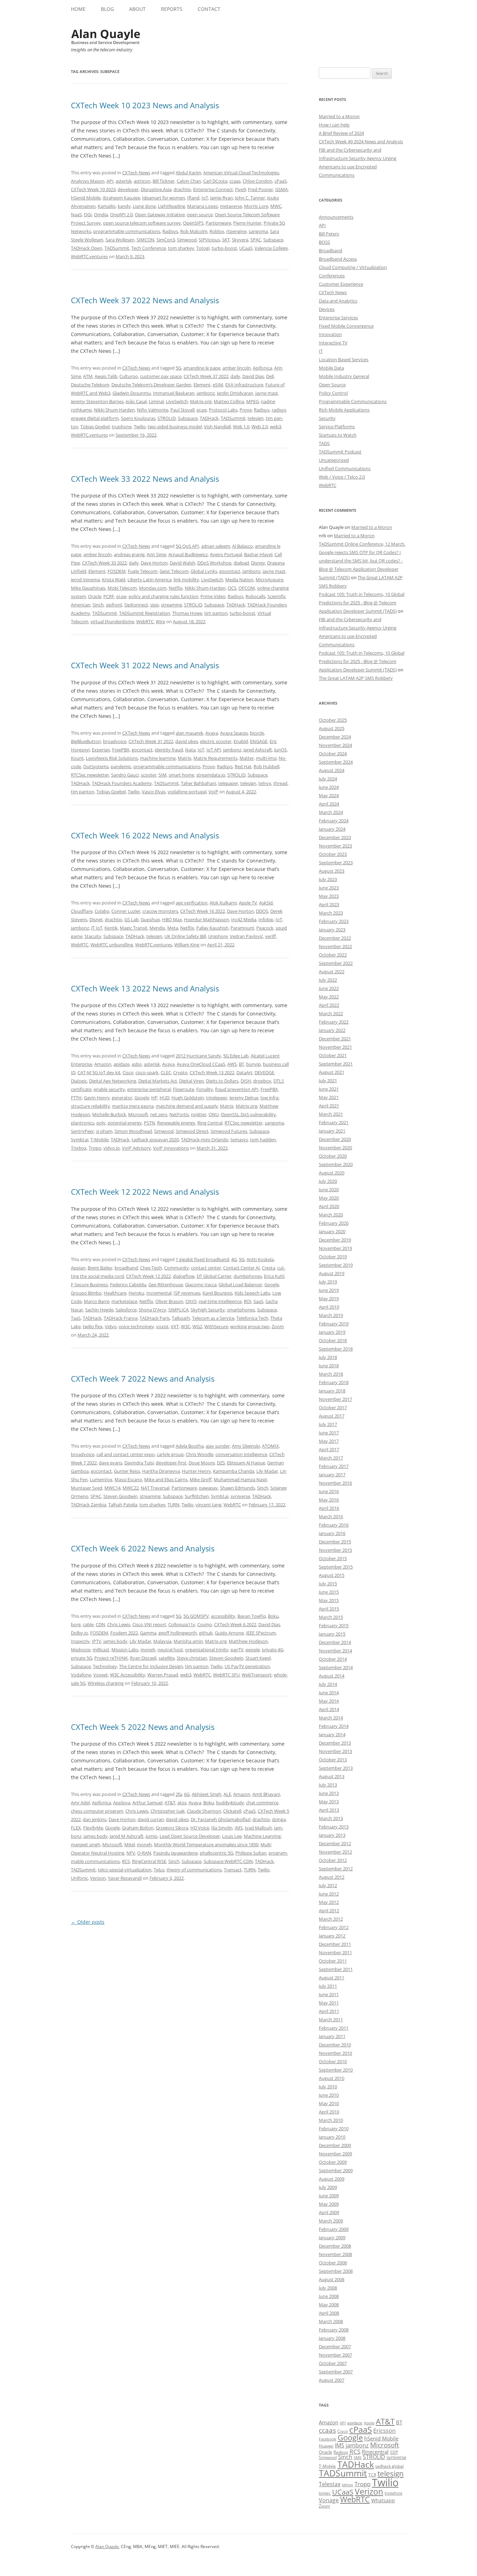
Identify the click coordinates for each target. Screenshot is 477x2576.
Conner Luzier (126, 911)
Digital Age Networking (113, 1081)
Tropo (95, 1148)
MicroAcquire (269, 580)
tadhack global (390, 2466)
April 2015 (329, 1609)
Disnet (96, 919)
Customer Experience (341, 284)
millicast (101, 1650)
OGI (88, 214)
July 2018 (328, 1357)
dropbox (262, 1081)
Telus (159, 1870)
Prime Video (213, 596)
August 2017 (332, 1416)
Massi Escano (128, 1479)
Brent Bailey (100, 1268)
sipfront (114, 605)
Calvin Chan (189, 181)
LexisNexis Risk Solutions (112, 758)
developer (128, 189)
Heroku (136, 1293)
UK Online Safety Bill (185, 936)
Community (177, 1268)
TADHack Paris (155, 1318)
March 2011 (331, 2020)
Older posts (88, 1922)
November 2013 (335, 1751)
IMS (239, 1828)
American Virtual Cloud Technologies (241, 173)
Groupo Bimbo (86, 1293)
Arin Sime (156, 554)
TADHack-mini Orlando (205, 1140)
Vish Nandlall (217, 427)
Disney (258, 563)
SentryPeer (82, 1131)
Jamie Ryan (222, 198)
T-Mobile (100, 1140)
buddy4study (230, 1803)
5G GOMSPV (196, 1616)
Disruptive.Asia (156, 189)
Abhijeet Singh (207, 1794)
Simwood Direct (192, 1131)
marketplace (124, 1301)
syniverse (240, 1496)
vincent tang (208, 1505)
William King (187, 945)
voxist (162, 1326)
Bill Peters (329, 234)
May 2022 (329, 997)
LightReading (171, 206)
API (110, 181)
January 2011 (332, 2036)
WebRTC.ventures (89, 256)
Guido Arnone (229, 1633)
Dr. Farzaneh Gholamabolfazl (221, 1819)
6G (187, 1794)
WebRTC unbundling (112, 945)
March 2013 (331, 1818)
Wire (160, 621)
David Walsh (182, 563)
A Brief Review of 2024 (341, 133)
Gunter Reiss (127, 1471)
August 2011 (332, 1978)
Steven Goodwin (120, 1496)
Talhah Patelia (123, 1505)
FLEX (76, 1828)
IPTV (97, 1641)
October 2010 (333, 2061)
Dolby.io (79, 1633)
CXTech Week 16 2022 (203, 911)
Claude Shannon (204, 1811)
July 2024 (328, 779)
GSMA (281, 189)
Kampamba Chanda (234, 1471)
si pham (104, 1131)
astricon (142, 181)
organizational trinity (207, 1650)
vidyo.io (112, 1148)
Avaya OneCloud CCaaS (201, 1064)
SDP (394, 2452)
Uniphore (218, 936)
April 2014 (329, 1709)
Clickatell (232, 1811)
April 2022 (329, 1005)
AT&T (170, 1803)
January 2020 (332, 1231)
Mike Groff (201, 1479)
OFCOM (247, 588)
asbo (137, 1064)
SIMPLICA (178, 1310)
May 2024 (329, 795)
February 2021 (334, 1122)
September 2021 (336, 1064)
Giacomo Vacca (201, 1285)
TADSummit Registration (145, 613)
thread (280, 783)
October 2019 (333, 1257)
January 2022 (332, 1030)
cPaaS (281, 181)
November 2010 (335, 2053)
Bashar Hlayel (258, 554)
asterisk (124, 181)
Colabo (102, 911)
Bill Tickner (164, 181)
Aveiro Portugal (226, 554)
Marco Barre (97, 1301)
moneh (148, 1650)
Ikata (190, 750)
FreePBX (121, 750)
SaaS (258, 1301)
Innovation (330, 334)
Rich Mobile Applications (344, 410)
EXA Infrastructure (244, 385)
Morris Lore (256, 206)
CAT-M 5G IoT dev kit (99, 1072)
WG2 (197, 1326)
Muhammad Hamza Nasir (240, 1479)
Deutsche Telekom (90, 385)
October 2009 (333, 2162)
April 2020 (329, 1206)
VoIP (213, 792)
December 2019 (335, 1240)
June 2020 (329, 1189)
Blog (107, 9)
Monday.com (153, 588)
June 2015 (329, 1592)
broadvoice (115, 741)
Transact (233, 1870)
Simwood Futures (229, 1131)
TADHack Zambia (89, 1505)
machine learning (158, 758)
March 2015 (331, 1617)
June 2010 (329, 2095)
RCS (126, 1861)
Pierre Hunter (247, 223)
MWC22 (131, 1488)
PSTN (149, 1123)
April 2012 (329, 1911)
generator (122, 1098)
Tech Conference (149, 248)
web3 (276, 427)
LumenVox (101, 1479)
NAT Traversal (155, 1488)
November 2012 (335, 1852)
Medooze (81, 1650)
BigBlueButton (86, 741)
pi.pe (202, 410)
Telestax (330, 2484)
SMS (358, 2457)
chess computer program (97, 1811)
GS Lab (131, 919)
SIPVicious (209, 240)
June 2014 (329, 1693)
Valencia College (271, 248)
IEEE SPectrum (261, 1633)
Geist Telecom (174, 571)
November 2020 (335, 1148)
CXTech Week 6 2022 (235, 1624)
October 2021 (333, 1055)
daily (235, 376)
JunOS (280, 750)
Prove (246, 410)
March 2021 (331, 1114)
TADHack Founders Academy (122, 783)
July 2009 (328, 2187)
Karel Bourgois (218, 1293)
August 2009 (332, 2179)
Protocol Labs (223, 410)
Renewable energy (176, 1123)
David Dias (253, 376)
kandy (124, 206)
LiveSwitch (177, 401)
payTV (237, 1650)
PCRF (109, 596)
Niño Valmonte (153, 410)
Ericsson (384, 2431)
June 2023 (329, 888)
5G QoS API (187, 546)
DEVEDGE (264, 1072)
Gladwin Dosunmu (132, 393)
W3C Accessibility (128, 1675)
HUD (164, 1098)
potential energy (125, 1123)
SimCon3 (166, 240)
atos (182, 1803)
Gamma (148, 1633)
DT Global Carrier (214, 1276)
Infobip (266, 919)
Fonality (205, 1089)
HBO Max (172, 919)
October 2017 (333, 1407)
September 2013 (336, 1768)
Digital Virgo (192, 1081)
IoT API (214, 750)
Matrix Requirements (215, 758)
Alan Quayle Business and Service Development (106, 37)
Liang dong (144, 206)
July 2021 (328, 1080)
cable (88, 1624)
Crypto (180, 1072)
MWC (276, 206)
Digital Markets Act (158, 1081)
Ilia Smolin (222, 1828)
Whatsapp (383, 2500)
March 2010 (331, 2120)
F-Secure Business (89, 1285)
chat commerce (262, 1803)
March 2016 (331, 1516)
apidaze (122, 1064)
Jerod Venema (85, 580)
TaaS (76, 1318)
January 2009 (332, 2237)
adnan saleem (216, 546)
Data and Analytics (338, 301)
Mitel (130, 1844)
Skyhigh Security (208, 1310)
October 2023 (333, 854)
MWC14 (112, 1488)
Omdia (101, 214)
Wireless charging (106, 1683)
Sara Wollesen (120, 240)
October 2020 (333, 1156)
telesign (256, 418)
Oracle (95, 596)
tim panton (216, 613)
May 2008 (329, 2305)
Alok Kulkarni (223, 903)
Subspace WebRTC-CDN (228, 1861)
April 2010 (329, 2112)
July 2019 (328, 1282)
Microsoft (138, 1114)
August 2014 (332, 1676)
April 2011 (329, 2011)
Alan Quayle (107, 2546)
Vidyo (111, 1326)
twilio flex (93, 1326)
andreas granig (129, 554)
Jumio (152, 1836)
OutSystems (96, 766)
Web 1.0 (241, 427)
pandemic (121, 766)
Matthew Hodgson (248, 1641)
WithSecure (216, 1326)
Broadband (331, 250)
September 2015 (336, 1567)
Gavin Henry (97, 1098)
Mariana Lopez (203, 206)
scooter (149, 775)
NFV (131, 1853)
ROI (248, 1301)
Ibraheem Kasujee (121, 198)
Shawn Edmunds (237, 1488)
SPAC (256, 240)
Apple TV (248, 903)
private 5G (82, 1658)
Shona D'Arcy (152, 1310)
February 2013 (334, 1827)
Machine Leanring (262, 1836)
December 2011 (335, 1944)
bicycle (257, 733)
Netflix (176, 588)
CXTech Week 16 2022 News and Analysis (145, 835)
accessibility (223, 1616)
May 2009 (329, 2204)
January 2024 (332, 829)
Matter (247, 758)
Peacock (265, 928)
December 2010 (335, 2045)
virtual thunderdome (112, 621)
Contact (209, 9)
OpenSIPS (193, 223)
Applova (122, 1803)
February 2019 (334, 1324)
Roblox (217, 231)
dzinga (279, 1819)
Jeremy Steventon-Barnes (97, 401)
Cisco (128, 1072)
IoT (205, 198)
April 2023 (329, 904)
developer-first (171, 1463)
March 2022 (331, 1013)
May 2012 (329, 1902)
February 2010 (334, 2129)
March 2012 (331, 1919)
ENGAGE (259, 741)
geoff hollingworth (178, 1633)
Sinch (98, 605)
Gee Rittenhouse (166, 1285)
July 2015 (328, 1584)
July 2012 (328, 1885)
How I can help (334, 125)
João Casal (136, 401)
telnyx (265, 783)
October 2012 (333, 1860)
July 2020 (328, 1181)
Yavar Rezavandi (125, 1878)
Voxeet (101, 1675)
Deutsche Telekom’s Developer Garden (151, 385)
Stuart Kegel (258, 1658)
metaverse (231, 206)
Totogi (203, 248)
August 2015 (332, 1575)
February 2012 (334, 1927)
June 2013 (329, 1793)
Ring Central (210, 1123)
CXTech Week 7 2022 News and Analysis (143, 1378)
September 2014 (336, 1667)
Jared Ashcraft (258, 750)
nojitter (199, 1114)
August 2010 (332, 2078)
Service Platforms (337, 427)
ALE (227, 1794)
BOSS (324, 242)
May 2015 (329, 1600)
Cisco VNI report (149, 1624)
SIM (163, 775)
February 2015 (334, 1625)
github (206, 1633)
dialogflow (184, 1276)
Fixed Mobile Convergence (346, 326)
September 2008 (336, 2271)
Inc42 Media (244, 919)
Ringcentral (375, 2452)
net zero (159, 1114)
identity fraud (169, 750)
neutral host (170, 1650)
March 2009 (331, 2221)
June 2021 (329, 1089)
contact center (206, 1268)
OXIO (191, 1301)
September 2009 (336, 2170)
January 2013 (332, 1835)
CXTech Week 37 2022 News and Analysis (145, 300)
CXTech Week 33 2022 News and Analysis (145, 479)
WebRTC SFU (226, 1675)
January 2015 (332, 1634)
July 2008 (328, 2288)
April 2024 (329, 804)
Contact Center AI (241, 1268)
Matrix (185, 758)
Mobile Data (331, 368)
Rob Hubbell (266, 766)
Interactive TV (333, 343)
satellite (167, 1658)
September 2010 (336, 2070)
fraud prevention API (237, 1089)
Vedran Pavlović (246, 936)
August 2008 (332, 2279)
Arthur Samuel (147, 1803)
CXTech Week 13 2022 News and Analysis (145, 988)
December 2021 (335, 1039)
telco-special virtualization (125, 1870)
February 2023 (334, 921)
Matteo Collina (229, 401)
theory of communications (194, 1870)
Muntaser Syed (87, 1488)
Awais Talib (106, 376)
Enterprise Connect (213, 189)
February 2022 (334, 1022)
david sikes (187, 741)
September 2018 (336, 1349)
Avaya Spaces (234, 733)
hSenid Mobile (86, 198)
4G (234, 1259)
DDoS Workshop (214, 563)
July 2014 (328, 1684)
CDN (100, 1624)
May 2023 (329, 896)
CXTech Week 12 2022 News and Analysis (145, 1192)
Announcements (336, 217)
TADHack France (121, 1318)
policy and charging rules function (163, 596)
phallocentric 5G (217, 1853)
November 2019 (335, 1248)
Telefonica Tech (252, 1318)
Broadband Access (338, 259)
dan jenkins (95, 1819)
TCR (372, 2475)
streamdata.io (211, 775)
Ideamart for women (164, 198)
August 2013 (332, 1776)
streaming (171, 605)
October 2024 (333, 754)
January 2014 (332, 1734)
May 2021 (329, 1097)
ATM (88, 376)
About (137, 9)
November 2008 (335, 2254)
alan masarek (189, 733)
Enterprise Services (338, 318)
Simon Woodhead (133, 1131)
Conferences (332, 276)
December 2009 (335, 2145)
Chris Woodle (200, 1454)
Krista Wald (114, 580)
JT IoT (97, 928)
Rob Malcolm (194, 231)
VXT (175, 1326)
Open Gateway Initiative (160, 214)
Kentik (111, 928)
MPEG (252, 401)
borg (76, 1624)
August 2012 (332, 1877)
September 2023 (336, 863)
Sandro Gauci (125, 775)
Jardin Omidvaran (235, 393)
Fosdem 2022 (124, 1633)
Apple (369, 2423)
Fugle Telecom (143, 571)
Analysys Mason (88, 181)
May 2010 (329, 2103)
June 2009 (329, 2196)
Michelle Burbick (109, 1114)
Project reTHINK (111, 1658)
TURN (174, 1505)
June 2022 (329, 988)
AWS (232, 1064)
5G (178, 368)
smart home (181, 775)
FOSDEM (117, 571)
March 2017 (331, 1458)
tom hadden (263, 1140)
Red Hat (243, 766)
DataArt (244, 1072)
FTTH (76, 1098)
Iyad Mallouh (258, 1828)
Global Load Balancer (240, 1285)
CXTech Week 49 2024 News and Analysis (361, 141)
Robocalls (255, 596)
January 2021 (332, 1131)
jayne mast (267, 393)
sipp (155, 605)
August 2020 (332, 1173)
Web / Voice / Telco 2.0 (342, 477)
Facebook (328, 2439)
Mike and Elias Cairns (166, 1479)
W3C (186, 1326)
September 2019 (336, 1265)
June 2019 (329, 1290)
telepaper (228, 783)
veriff (270, 936)
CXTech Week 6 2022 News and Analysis (143, 1548)
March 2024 (331, 812)
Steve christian (192, 1658)
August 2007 (332, 2380)
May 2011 (329, 2003)
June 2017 (329, 1433)
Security (327, 418)
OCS (232, 588)
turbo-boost (224, 248)
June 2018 (329, 1366)
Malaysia (162, 1641)
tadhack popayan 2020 (155, 1140)
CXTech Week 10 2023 (93, 189)
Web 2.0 (260, 427)
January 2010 (332, 2137)
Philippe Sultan (251, 1853)
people (253, 1650)
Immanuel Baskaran (174, 393)
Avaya (212, 733)
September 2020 (336, 1164)
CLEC (166, 1072)
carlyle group (170, 1454)
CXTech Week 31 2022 (151, 741)
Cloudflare (82, 911)
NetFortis (179, 1114)
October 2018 (333, 1340)
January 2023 (332, 930)
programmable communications (127, 231)
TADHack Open (87, 248)
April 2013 (329, 1810)
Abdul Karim (188, 173)
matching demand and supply (187, 1106)
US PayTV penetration (247, 1666)
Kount (77, 758)
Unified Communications (345, 468)
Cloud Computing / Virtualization (353, 267)
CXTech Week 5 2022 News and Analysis (143, 1727)
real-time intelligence (220, 1301)
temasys (239, 1140)
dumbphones (248, 1276)
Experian (101, 750)
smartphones (241, 1310)
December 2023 (335, 837)
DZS (221, 1463)
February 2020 (334, 1223)
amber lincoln (237, 368)
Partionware (218, 223)
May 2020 (329, 1198)
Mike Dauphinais (88, 588)
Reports (172, 9)
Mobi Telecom (122, 588)
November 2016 (335, 1483)
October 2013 (333, 1760)
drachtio (182, 189)
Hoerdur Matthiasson (207, 919)
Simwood (187, 240)
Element (202, 385)
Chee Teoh (151, 1268)
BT (241, 1064)
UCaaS (246, 248)
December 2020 (335, 1139)
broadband (126, 1268)
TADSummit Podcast (340, 452)
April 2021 (329, 1106)
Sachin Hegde (99, 1310)
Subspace (273, 240)
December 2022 (335, 938)
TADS (324, 443)
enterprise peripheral (149, 1089)
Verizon (98, 1878)
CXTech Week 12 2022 (148, 1276)
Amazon (103, 1064)
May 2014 (329, 1701)
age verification (192, 903)
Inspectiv (80, 1641)
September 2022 (336, 963)
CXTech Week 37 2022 (206, 376)
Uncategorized (334, 460)
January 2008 (332, 2338)
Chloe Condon (258, 181)
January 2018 (332, 1391)
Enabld (241, 741)
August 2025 (332, 728)
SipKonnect (136, 605)
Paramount (242, 928)
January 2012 (332, 1936)
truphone (122, 427)
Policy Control (333, 393)
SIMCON (145, 240)
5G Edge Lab (236, 1056)
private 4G (273, 1650)
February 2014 (334, 1726)
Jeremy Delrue (244, 1098)
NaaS (76, 214)
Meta (173, 928)
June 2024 (329, 787)
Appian (78, 1268)
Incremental (159, 1293)
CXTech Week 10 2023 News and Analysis (145, 105)
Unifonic (79, 1878)
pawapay (208, 1488)
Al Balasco (243, 546)
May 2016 (329, 1500)
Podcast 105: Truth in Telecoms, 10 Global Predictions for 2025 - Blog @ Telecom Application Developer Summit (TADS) (362, 603)
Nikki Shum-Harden (114, 410)
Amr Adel (80, 1803)
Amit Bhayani (266, 1794)
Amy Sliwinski (246, 1446)
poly (101, 1123)
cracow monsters (160, 911)
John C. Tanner (250, 198)
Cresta (269, 1268)
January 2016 (332, 1533)
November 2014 (335, 1651)
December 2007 (335, 2346)
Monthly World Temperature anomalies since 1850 (206, 1844)
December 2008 (335, 2246)
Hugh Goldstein (188, 1098)
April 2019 (329, 1307)
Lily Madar (267, 1471)
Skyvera (240, 240)
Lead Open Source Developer (190, 1836)
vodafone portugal (187, 792)
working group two (250, 1326)
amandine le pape (202, 368)
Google (142, 1098)
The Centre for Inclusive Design (151, 1666)
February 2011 (334, 2028)
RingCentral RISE (149, 1861)
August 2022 (332, 972)
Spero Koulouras (138, 418)
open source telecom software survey (142, 223)
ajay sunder (218, 1446)
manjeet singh (86, 1844)
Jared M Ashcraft (127, 1836)
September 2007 (336, 2372)
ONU (214, 1114)
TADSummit (117, 248)
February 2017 (334, 1466)
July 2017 (328, 1424)
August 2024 (332, 770)
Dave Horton (154, 563)
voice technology (136, 1326)
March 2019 (331, 1315)
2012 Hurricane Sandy (198, 1056)
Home (78, 9)
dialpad (241, 563)
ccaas (235, 181)
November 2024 (335, 745)
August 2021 (332, 1072)
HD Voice (200, 1828)
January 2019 (332, 1332)
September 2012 (336, 1869)
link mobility (186, 580)
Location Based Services (344, 359)
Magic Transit (134, 928)
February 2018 (334, 1382)
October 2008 (333, 2263)
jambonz (206, 393)
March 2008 (331, 2321)
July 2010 (328, 2087)
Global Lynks (204, 571)
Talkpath (181, 1318)
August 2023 (332, 871)
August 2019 (332, 1273)
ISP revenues (187, 1293)
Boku (273, 1616)
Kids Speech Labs (252, 1293)
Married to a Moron (339, 116)
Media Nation (239, 580)
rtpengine (236, 231)
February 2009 (334, 2229)
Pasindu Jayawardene (175, 1853)
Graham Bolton (138, 1828)
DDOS (262, 911)
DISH (246, 1081)
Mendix (157, 928)
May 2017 (329, 1441)
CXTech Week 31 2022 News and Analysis (145, 665)
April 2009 (329, 2212)
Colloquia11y (182, 1624)
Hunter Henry (196, 1471)
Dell (270, 376)
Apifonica (262, 368)
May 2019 (329, 1298)
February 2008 (334, 2330)
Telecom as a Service (213, 1318)
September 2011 (336, 1969)
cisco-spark (147, 1072)
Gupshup (150, 919)
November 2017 (335, 1399)
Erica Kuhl (274, 1276)
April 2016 (329, 1508)
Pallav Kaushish (212, 928)
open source (200, 214)
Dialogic (79, 1081)
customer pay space (161, 376)
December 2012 (335, 1843)
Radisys (170, 231)
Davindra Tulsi (139, 1463)
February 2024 (334, 821)
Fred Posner (260, 189)
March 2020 (331, 1215)
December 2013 (335, 1743)
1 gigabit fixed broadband (202, 1259)
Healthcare (115, 1293)
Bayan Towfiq (252, 1616)
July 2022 (328, 980)
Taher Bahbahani (199, 783)
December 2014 (335, 1642)
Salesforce (126, 1310)
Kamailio (107, 206)
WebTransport (257, 1675)
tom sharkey (181, 248)
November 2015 (335, 1550)
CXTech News (136, 173)
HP (154, 1098)
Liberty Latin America (149, 580)
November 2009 (335, 2154)
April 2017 (329, 1449)
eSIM (218, 385)
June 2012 (329, 1894)
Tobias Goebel (95, 427)
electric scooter (216, 741)
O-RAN (144, 1853)
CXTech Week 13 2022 (212, 1072)
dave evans (111, 1463)
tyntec (325, 2493)
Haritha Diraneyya (161, 1471)
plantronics (83, 1123)
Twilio (140, 427)
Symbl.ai (80, 1140)
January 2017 (332, 1475)
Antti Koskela (260, 1259)
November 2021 (335, 1047)
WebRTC (145, 621)
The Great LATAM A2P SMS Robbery (356, 678)
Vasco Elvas (154, 792)
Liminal (156, 401)
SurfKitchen (197, 1496)
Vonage (329, 2500)
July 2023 (328, 879)
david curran (151, 1819)
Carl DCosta (215, 181)
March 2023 (331, 913)
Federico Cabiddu (128, 1285)
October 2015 (333, 1558)
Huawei (326, 2446)
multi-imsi (266, 758)
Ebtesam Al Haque (246, 1463)
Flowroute (184, 1089)
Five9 (240, 189)
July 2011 (328, 1986)
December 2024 (335, 737)
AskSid (266, 903)
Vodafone (81, 1675)
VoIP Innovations (171, 1148)
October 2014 (333, 1659)
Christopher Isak (168, 1811)
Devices (327, 309)
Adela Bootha (190, 1446)
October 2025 (333, 720)
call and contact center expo (126, 1454)
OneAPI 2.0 (121, 214)
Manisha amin (188, 1641)
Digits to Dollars (222, 1081)
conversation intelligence (241, 1454)
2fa (179, 1794)
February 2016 (334, 1525)
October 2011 (333, 1961)
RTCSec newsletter (90, 775)
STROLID (167, 418)
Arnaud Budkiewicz (188, 554)
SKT (226, 240)
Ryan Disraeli (143, 1658)
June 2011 (329, 1994)
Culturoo (129, 376)
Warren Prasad (163, 1675)
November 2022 (335, 946)
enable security (109, 1089)
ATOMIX (270, 1446)
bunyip (254, 1064)
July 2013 (328, 1785)
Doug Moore (202, 1463)
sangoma (258, 231)
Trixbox (79, 1148)
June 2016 (329, 1491)
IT (321, 351)
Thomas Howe (187, 613)
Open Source (332, 385)
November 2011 (335, 1952)
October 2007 (333, 2363)
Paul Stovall (182, 410)
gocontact (230, 571)
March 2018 (331, 1374)
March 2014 (331, 1718)
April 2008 (329, 2313)
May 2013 (329, 1802)
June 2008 (329, 2296)
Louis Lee (232, 1836)
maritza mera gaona (133, 1106)
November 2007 (335, 2355)
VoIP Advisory (136, 1148)
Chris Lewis (119, 1624)
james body (115, 1641)
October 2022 (333, 955)
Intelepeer (217, 1098)
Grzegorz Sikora (172, 1828)
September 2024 (336, 762)
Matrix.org (201, 401)
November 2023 (335, 846)
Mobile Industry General (344, 376)
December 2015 (335, 1542)
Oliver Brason (169, 1301)
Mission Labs (125, 1650)
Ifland (193, 198)
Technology (105, 1666)
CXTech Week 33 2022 (104, 563)
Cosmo (205, 1624)
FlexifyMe (93, 1828)
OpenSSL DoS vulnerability (248, 1114)
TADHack (209, 418)
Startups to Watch (338, 435)
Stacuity (93, 936)
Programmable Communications (353, 401)
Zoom (278, 1326)
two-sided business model (175, 427)
